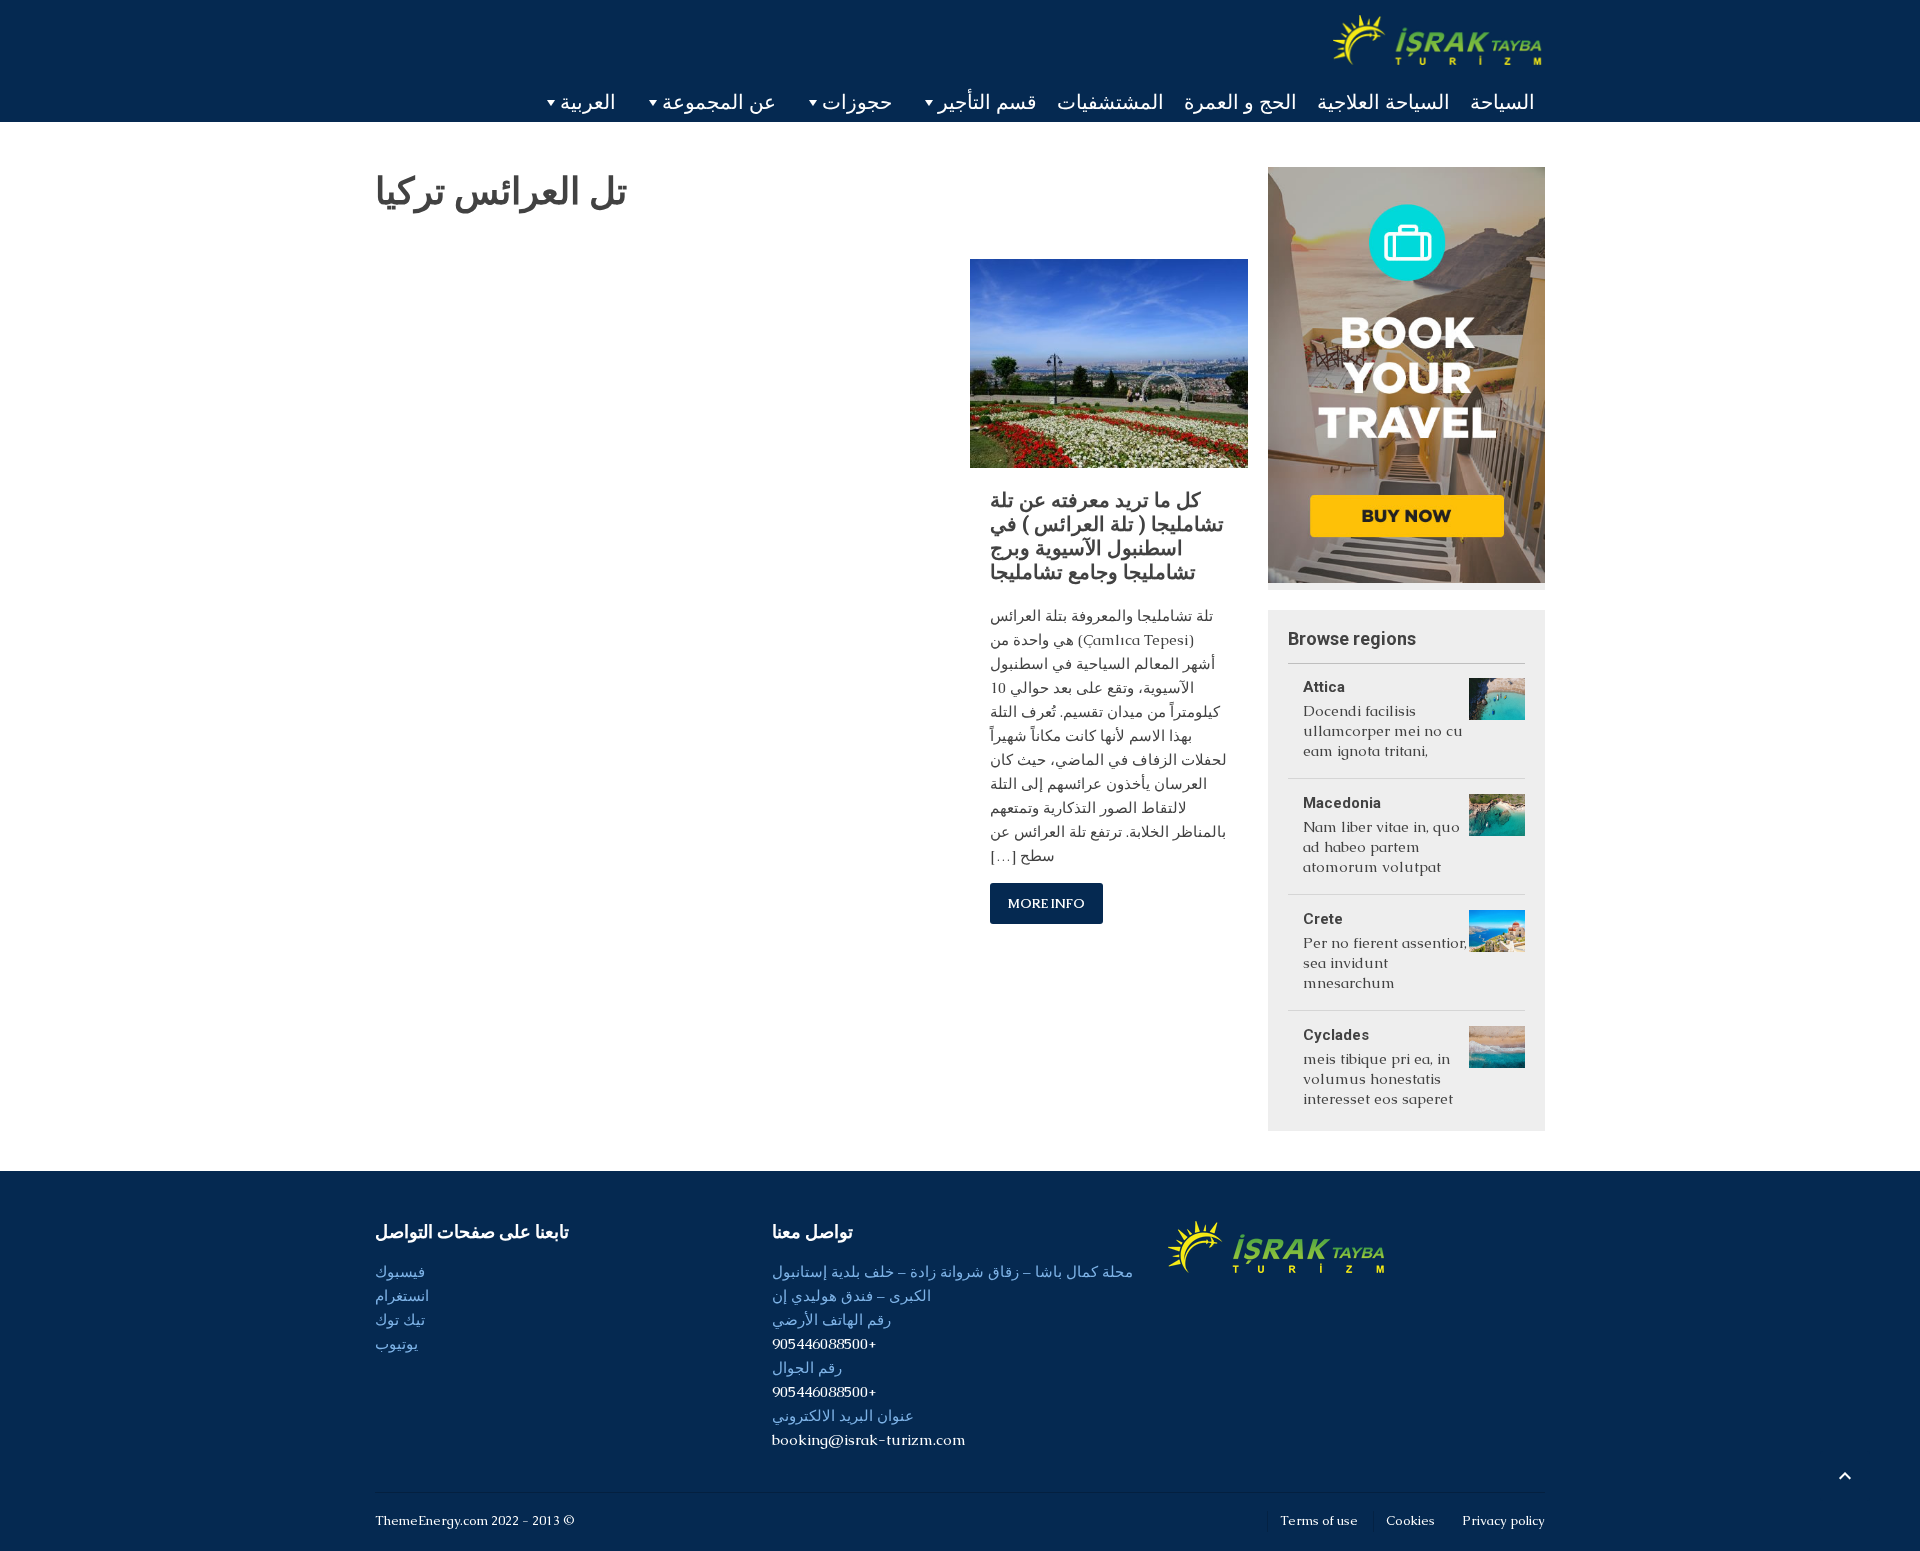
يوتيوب (396, 1343)
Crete (1323, 919)
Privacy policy (1503, 1520)
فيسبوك (400, 1271)
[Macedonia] (1497, 836)
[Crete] (1497, 952)
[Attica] (1497, 720)
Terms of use (1319, 1520)
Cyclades (1336, 1035)
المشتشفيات (1110, 102)
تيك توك (400, 1319)
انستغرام (402, 1295)
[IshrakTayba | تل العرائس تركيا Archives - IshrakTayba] (1439, 40)
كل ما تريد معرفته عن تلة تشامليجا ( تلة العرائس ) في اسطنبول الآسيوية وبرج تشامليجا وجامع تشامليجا (1107, 536)
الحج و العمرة (1240, 102)
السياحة (1502, 102)
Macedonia (1342, 803)
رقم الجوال (807, 1367)
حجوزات (857, 102)
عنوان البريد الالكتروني (843, 1415)
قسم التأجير (987, 102)
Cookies (1410, 1520)
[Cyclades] (1497, 1068)
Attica (1324, 687)
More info (1046, 903)
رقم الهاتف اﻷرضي (831, 1319)
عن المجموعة (719, 102)
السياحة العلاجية (1383, 102)
